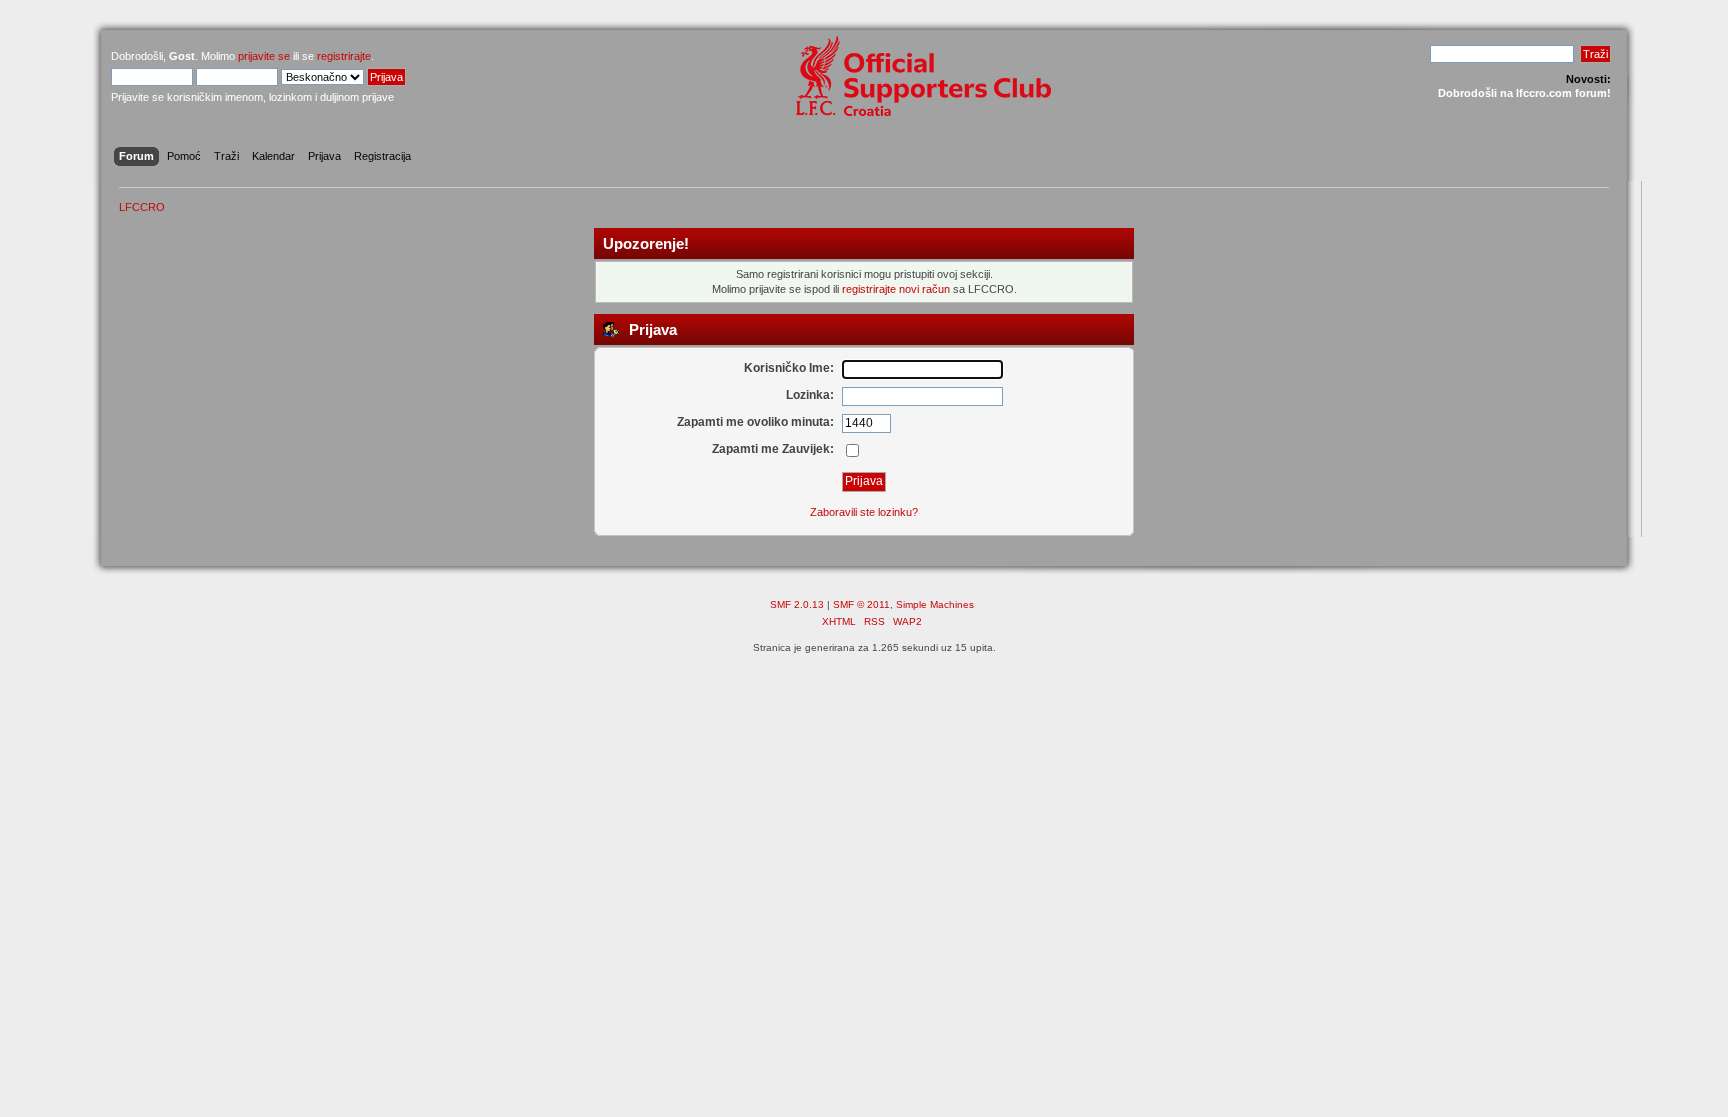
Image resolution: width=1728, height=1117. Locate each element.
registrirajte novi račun (896, 289)
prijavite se (264, 56)
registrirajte (344, 56)
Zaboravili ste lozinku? (864, 512)
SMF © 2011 (861, 604)
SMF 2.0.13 (797, 604)
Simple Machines (935, 604)
